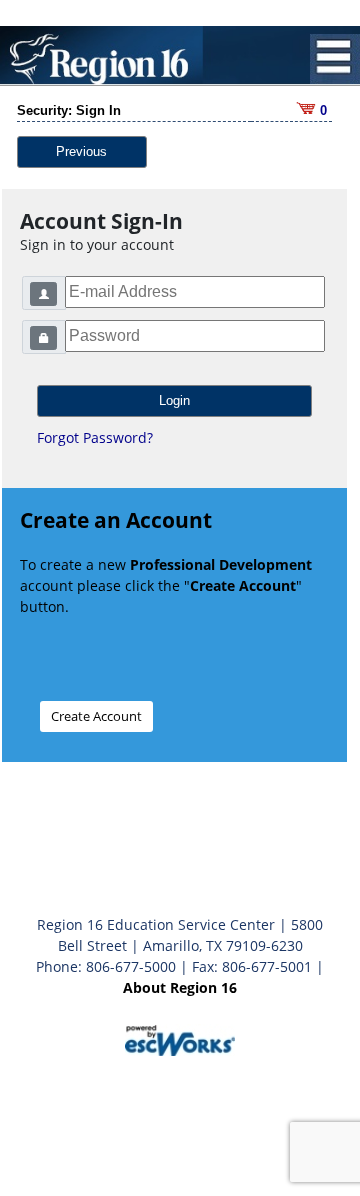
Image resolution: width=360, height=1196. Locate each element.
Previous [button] (81, 151)
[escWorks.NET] (180, 1038)
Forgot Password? (95, 437)
